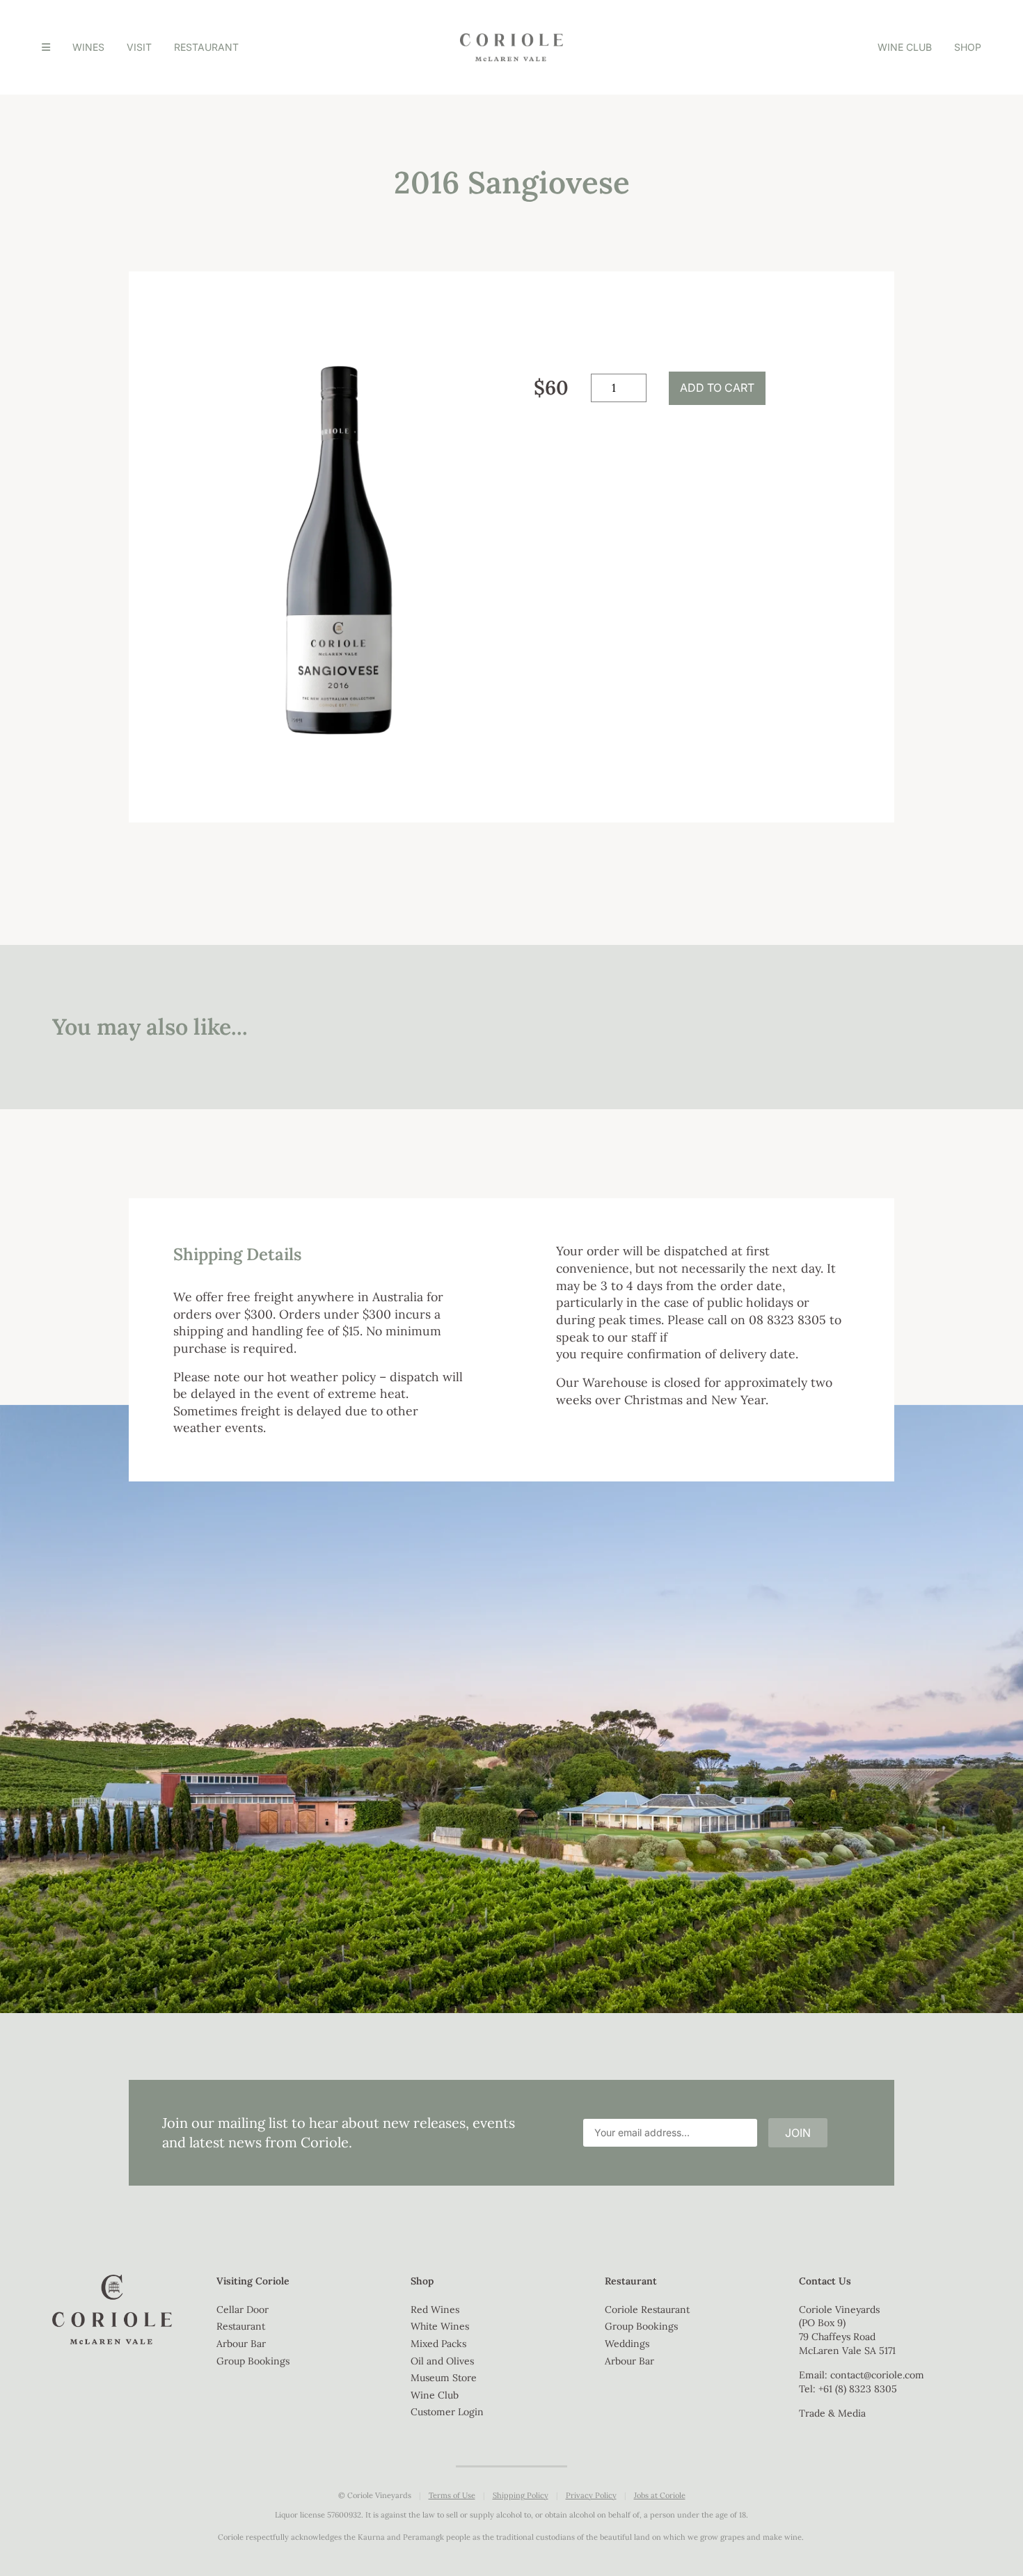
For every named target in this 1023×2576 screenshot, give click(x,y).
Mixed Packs (438, 2344)
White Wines (440, 2326)
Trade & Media (832, 2413)
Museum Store (444, 2378)
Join (798, 2133)
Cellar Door (243, 2309)
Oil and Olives (442, 2361)
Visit (139, 47)
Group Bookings (253, 2361)
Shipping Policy (521, 2495)
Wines (88, 47)
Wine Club (905, 47)
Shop (968, 47)
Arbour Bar (241, 2344)
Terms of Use (452, 2495)
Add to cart (717, 388)
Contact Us (825, 2281)
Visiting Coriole (253, 2281)
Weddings (627, 2344)
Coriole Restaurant (647, 2309)
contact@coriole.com (877, 2375)
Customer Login (447, 2412)
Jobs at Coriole (660, 2495)
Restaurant (206, 47)
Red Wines (435, 2309)
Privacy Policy (591, 2495)
